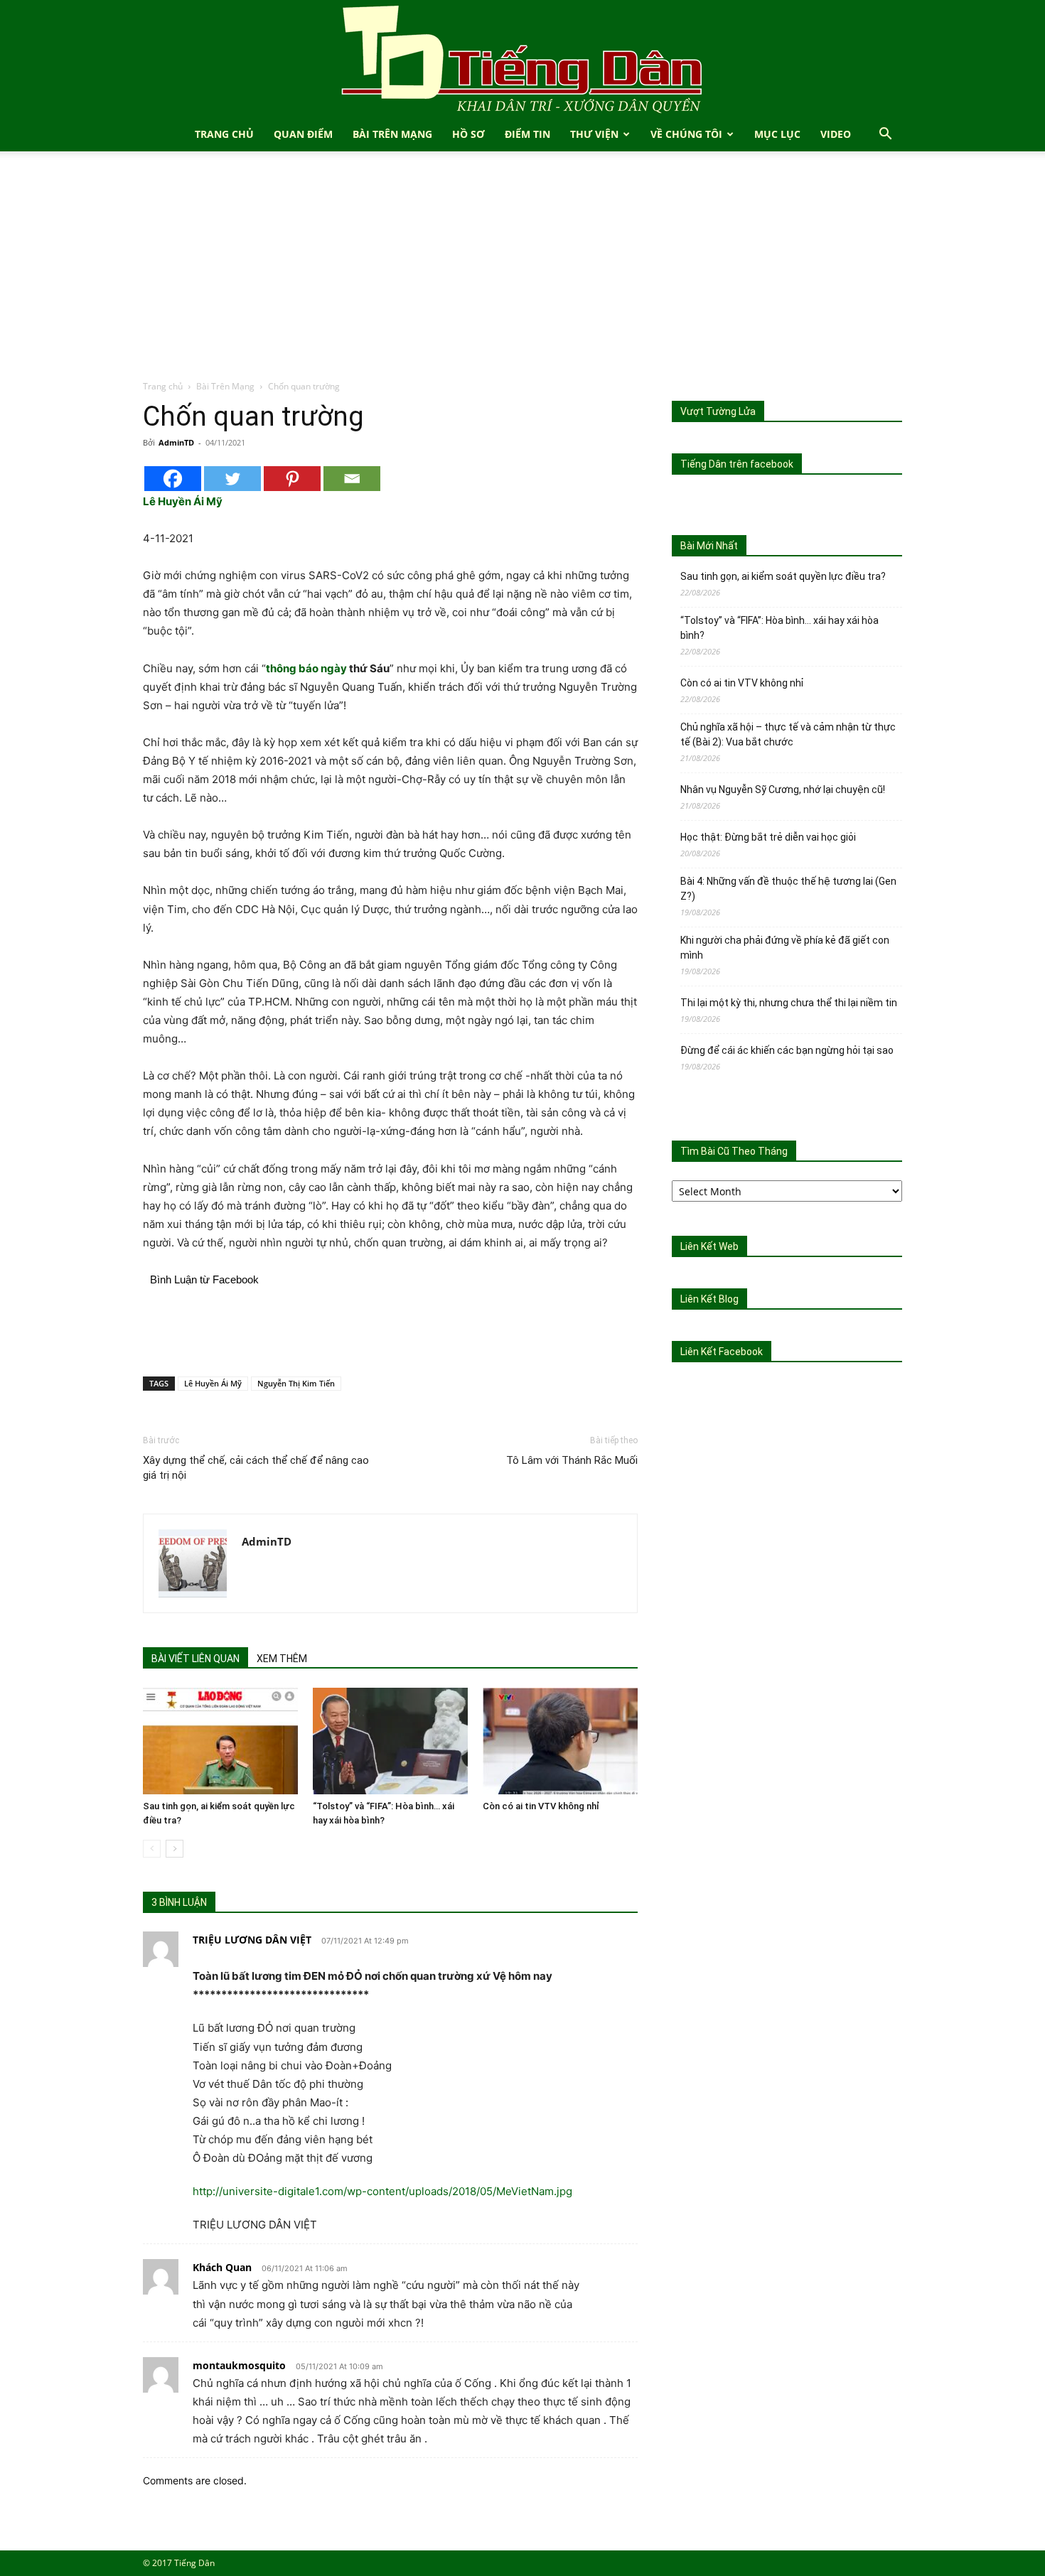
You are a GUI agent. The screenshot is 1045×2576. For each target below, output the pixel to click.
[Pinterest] (292, 479)
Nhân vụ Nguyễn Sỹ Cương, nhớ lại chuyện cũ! (783, 789)
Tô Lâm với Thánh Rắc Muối (572, 1460)
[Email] (352, 479)
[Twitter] (232, 479)
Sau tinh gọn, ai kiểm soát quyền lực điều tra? (783, 576)
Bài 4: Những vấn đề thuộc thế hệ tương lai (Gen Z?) (788, 889)
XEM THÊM (282, 1659)
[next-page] (175, 1849)
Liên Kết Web (709, 1246)
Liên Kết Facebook (722, 1352)
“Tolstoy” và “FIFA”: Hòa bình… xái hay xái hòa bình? (779, 628)
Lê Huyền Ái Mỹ (213, 1383)
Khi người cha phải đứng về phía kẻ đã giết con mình (785, 948)
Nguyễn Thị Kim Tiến (296, 1383)
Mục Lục (777, 134)
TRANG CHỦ (224, 134)
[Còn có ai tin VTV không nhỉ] (560, 1741)
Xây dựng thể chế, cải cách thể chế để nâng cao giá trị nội (256, 1468)
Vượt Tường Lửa (718, 411)
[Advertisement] (522, 273)
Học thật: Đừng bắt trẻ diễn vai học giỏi (768, 837)
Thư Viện (594, 134)
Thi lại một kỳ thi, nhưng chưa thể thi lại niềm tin (789, 1003)
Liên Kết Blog (709, 1299)
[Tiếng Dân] (522, 59)
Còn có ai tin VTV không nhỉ (541, 1806)
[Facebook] (173, 479)
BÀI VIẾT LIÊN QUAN (195, 1659)
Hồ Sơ (468, 134)
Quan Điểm (303, 134)
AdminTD (176, 442)
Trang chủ (163, 386)
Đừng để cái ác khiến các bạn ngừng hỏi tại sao (787, 1050)
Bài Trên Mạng (392, 134)
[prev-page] (152, 1849)
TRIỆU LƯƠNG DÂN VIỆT (252, 1940)
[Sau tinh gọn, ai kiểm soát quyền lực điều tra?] (220, 1741)
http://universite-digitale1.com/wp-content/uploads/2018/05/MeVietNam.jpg (382, 2191)
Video (836, 134)
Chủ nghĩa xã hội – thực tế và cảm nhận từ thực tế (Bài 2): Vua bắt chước (788, 734)
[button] (885, 135)
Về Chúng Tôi (686, 134)
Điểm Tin (527, 134)
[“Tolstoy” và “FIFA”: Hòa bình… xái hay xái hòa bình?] (390, 1741)
